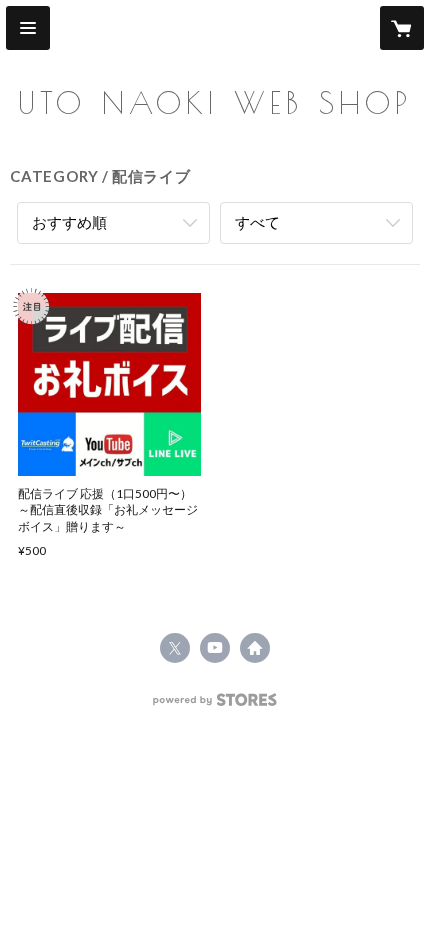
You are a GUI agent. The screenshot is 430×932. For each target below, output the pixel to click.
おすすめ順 (69, 222)
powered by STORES (215, 705)
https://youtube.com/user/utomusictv (215, 648)
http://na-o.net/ (255, 648)
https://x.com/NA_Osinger (175, 648)
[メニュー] (28, 28)
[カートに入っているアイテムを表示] (402, 28)
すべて (257, 222)
